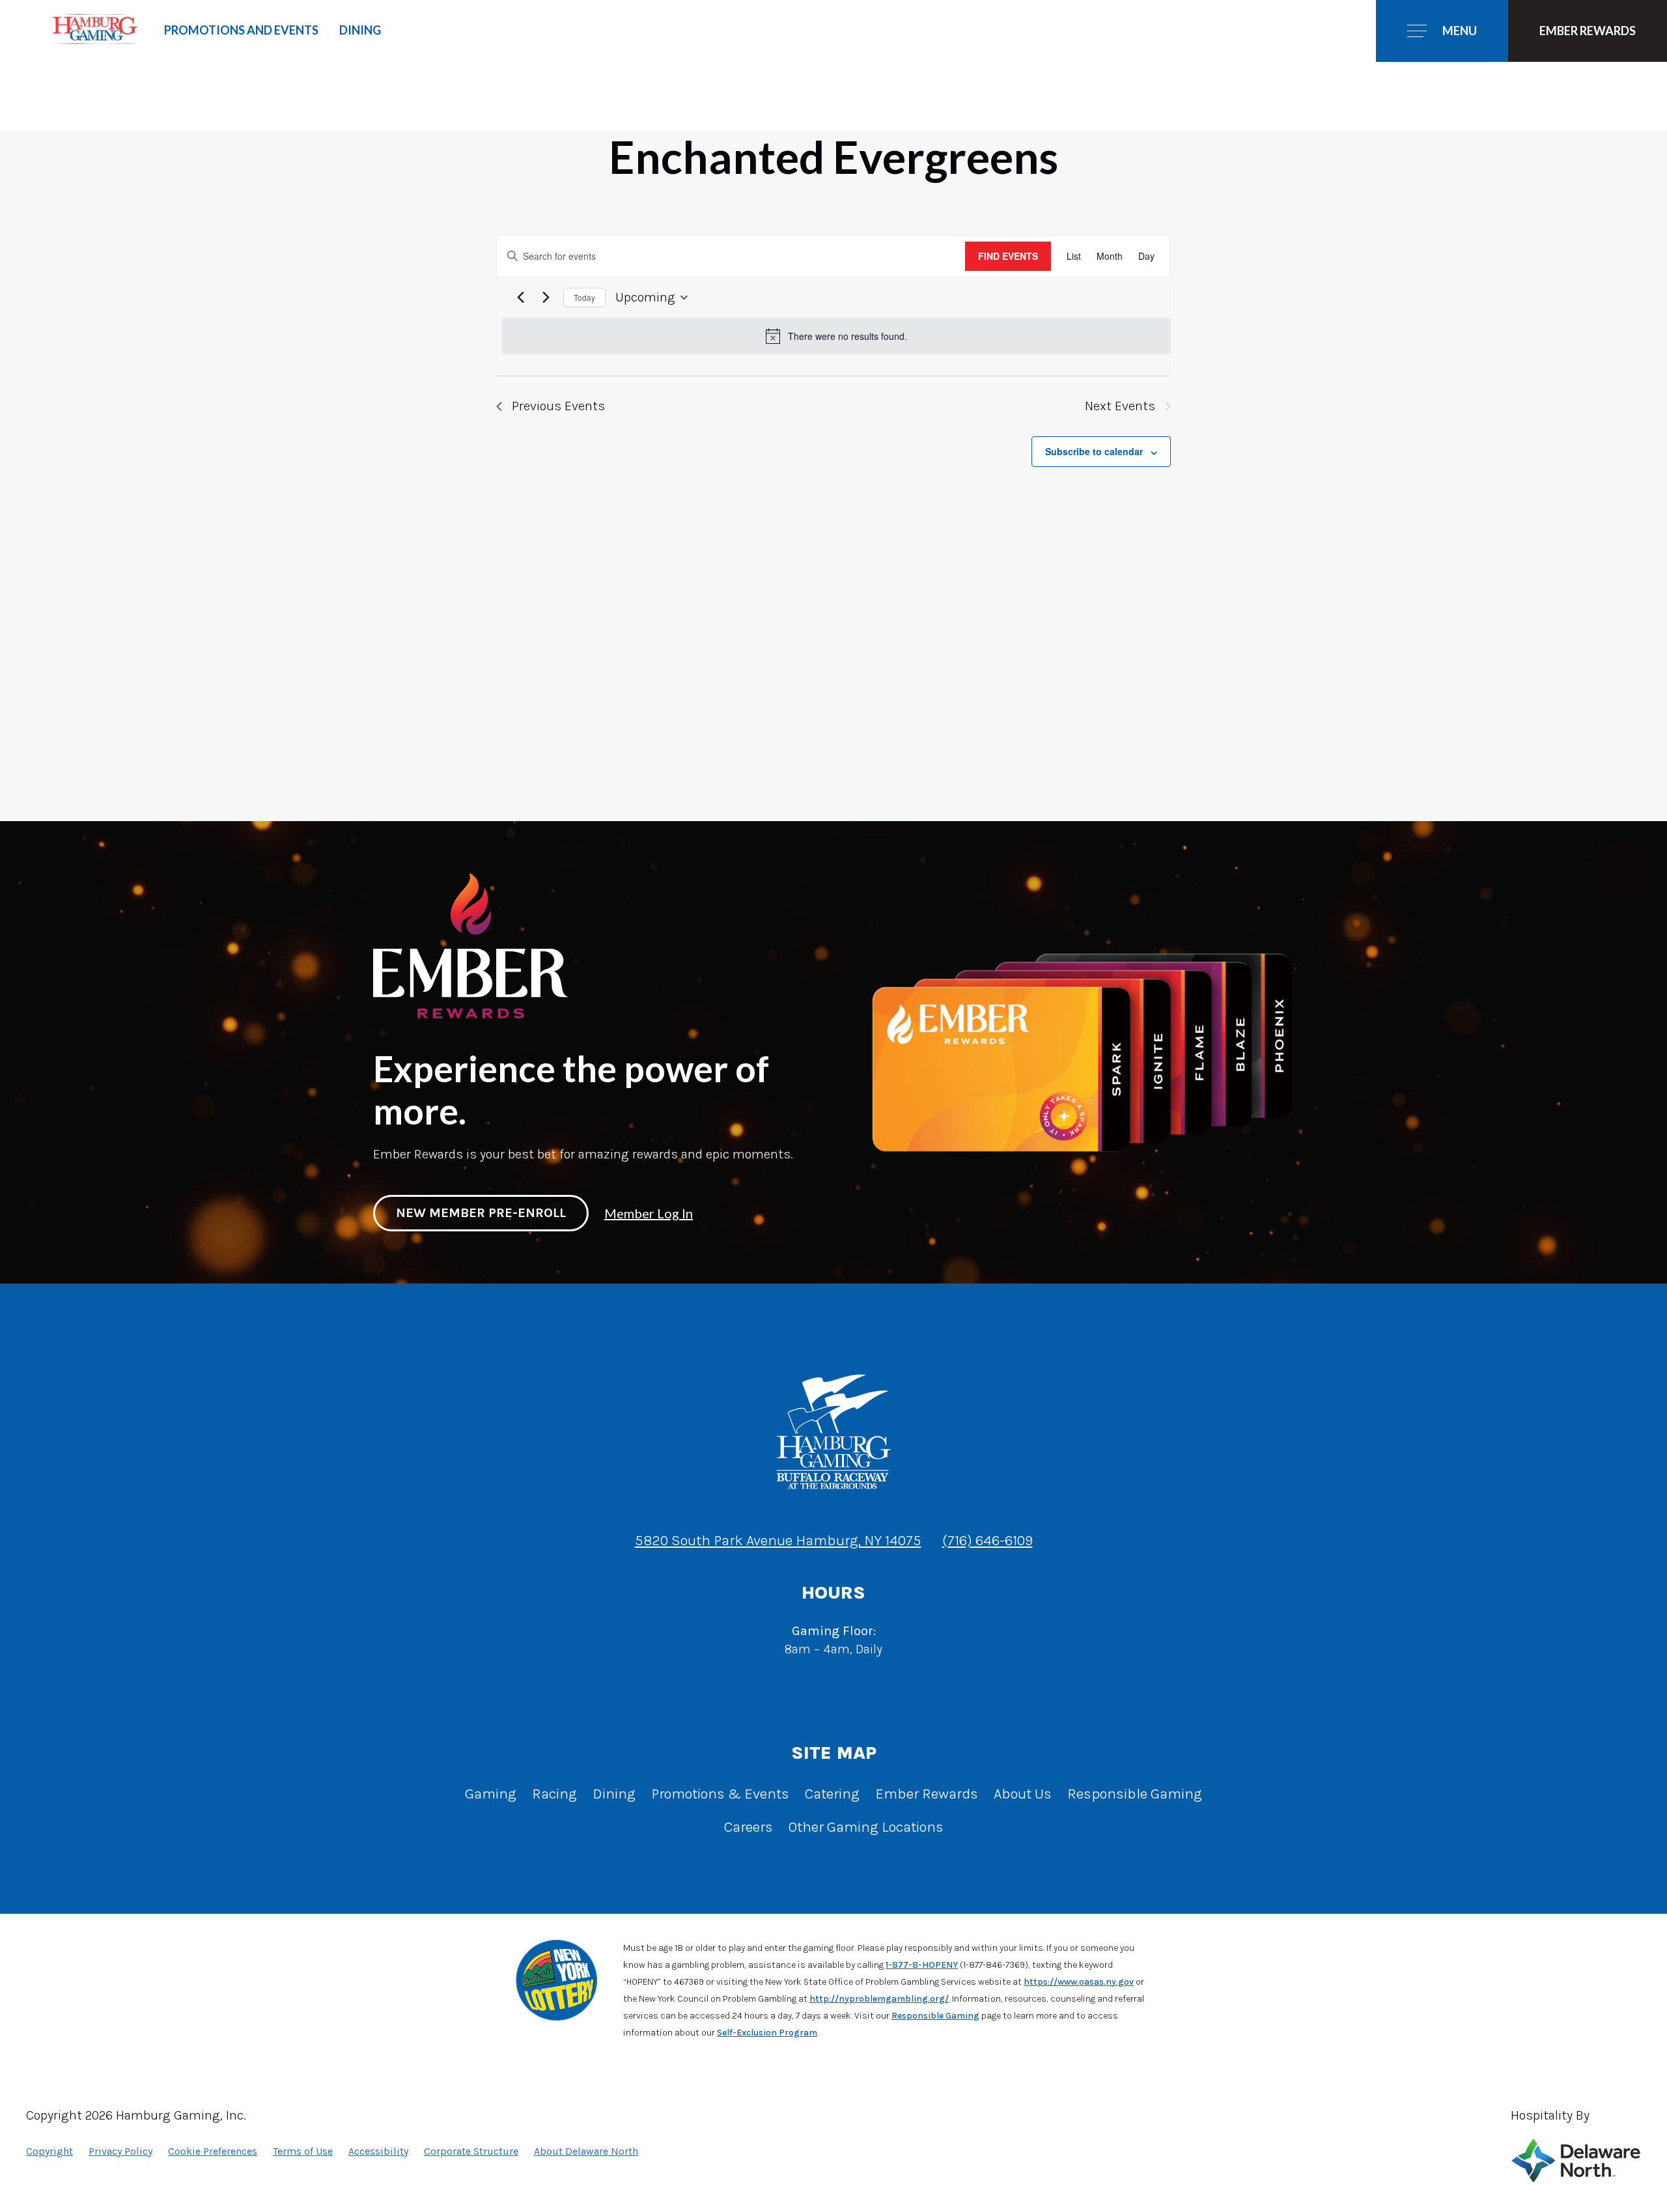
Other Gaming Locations (866, 1827)
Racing (554, 1794)
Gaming (491, 1794)
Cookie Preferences (213, 2151)
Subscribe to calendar (1094, 451)
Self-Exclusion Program (767, 2033)
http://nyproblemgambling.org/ (879, 1999)
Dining (360, 30)
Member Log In (649, 1213)
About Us (1023, 1794)
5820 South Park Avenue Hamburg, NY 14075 (778, 1540)
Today (584, 297)
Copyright (49, 2151)
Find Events (1008, 256)
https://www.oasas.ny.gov (1079, 1982)
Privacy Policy (120, 2151)
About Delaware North (586, 2151)
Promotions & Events (720, 1794)
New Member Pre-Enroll (481, 1213)
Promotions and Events (241, 30)
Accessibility (378, 2151)
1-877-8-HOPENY (922, 1965)
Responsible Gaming (1135, 1794)
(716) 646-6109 (988, 1540)
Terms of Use (303, 2151)
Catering (832, 1794)
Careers (749, 1827)
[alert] (836, 336)
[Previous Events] (520, 298)
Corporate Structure (471, 2151)
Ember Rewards (927, 1794)
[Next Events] (546, 298)
